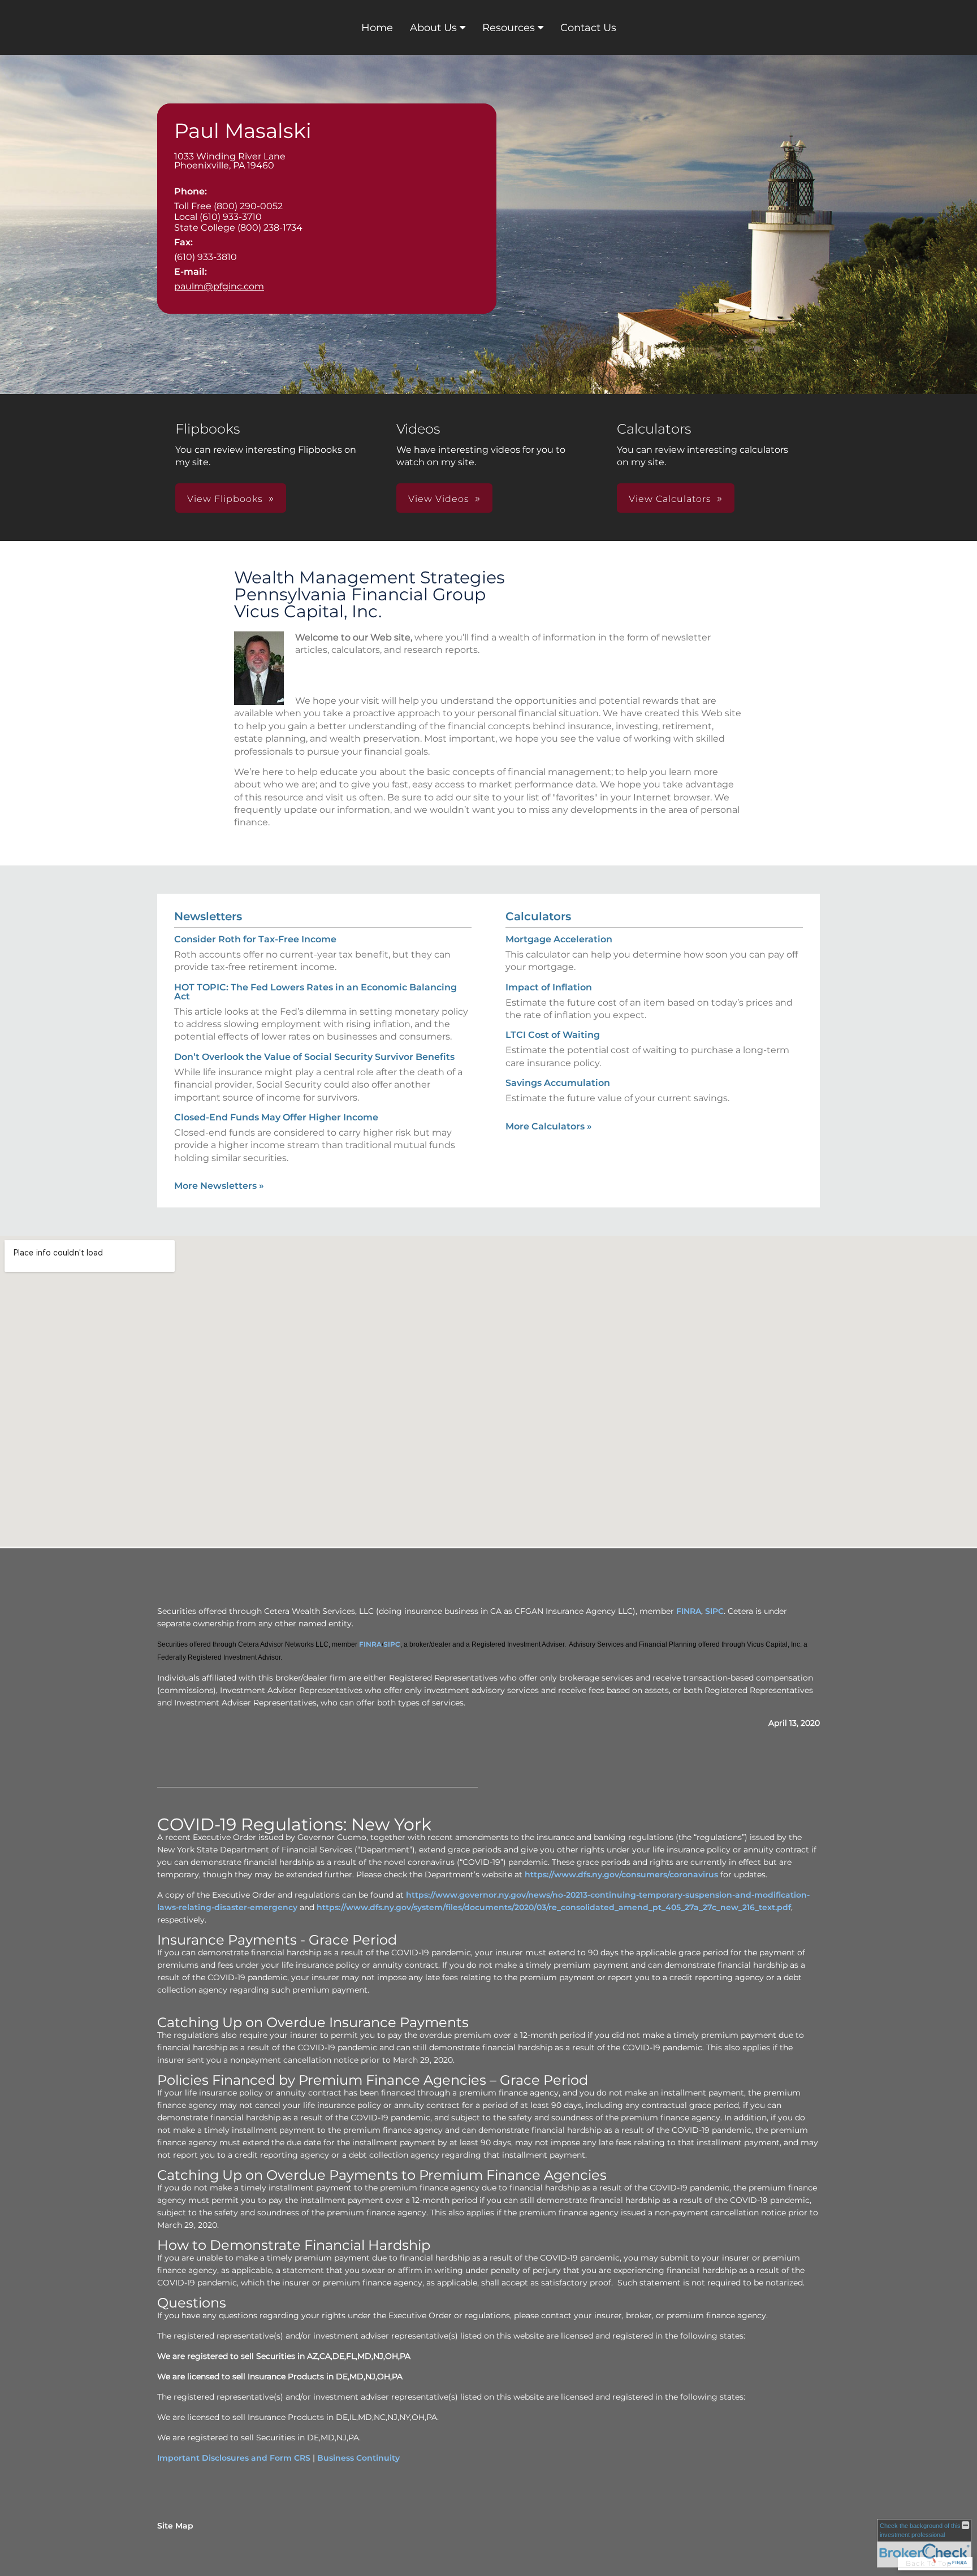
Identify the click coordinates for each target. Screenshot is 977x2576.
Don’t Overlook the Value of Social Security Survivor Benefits (314, 1057)
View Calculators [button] (670, 499)
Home (377, 28)
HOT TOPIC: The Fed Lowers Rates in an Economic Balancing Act (315, 992)
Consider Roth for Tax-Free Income (255, 939)
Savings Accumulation (558, 1083)
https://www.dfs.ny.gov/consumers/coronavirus (621, 1874)
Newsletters (208, 916)
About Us (433, 28)
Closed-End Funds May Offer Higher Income (276, 1117)
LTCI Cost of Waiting (553, 1035)
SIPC (714, 1611)
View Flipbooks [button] (225, 499)
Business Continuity (358, 2458)
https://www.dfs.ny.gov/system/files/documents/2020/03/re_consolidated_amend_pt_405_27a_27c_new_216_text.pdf (554, 1907)
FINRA (689, 1611)
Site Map (175, 2526)
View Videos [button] (439, 499)
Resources (509, 28)
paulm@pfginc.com (219, 286)
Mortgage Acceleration (559, 939)
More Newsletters (219, 1186)
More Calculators (549, 1126)
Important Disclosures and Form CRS (234, 2458)
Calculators (538, 916)
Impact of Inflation (549, 987)
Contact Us (588, 28)
